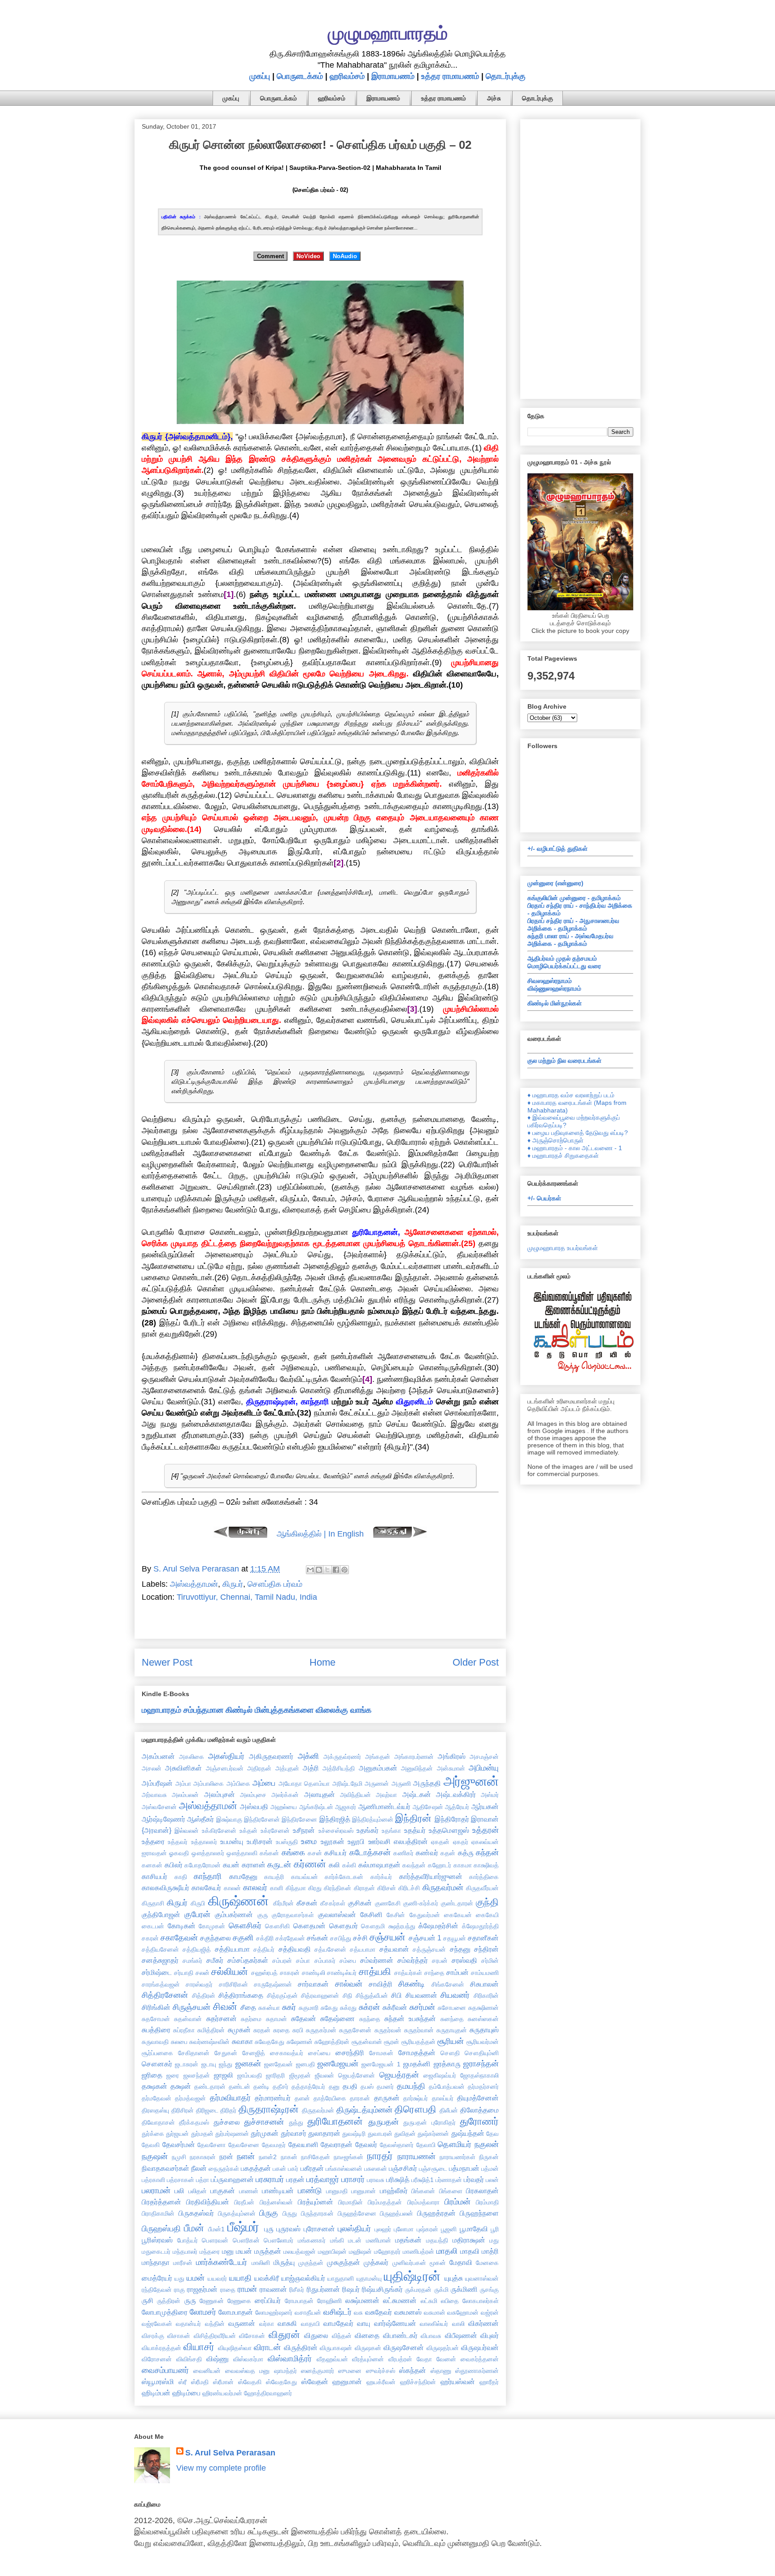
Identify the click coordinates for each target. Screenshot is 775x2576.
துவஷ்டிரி (354, 2134)
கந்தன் (487, 1853)
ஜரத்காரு (447, 2064)
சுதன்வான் (188, 2019)
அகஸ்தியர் (226, 1756)
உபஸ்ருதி (287, 1842)
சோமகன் (381, 2053)
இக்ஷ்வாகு (229, 1819)
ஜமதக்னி (417, 2064)
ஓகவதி (179, 1853)
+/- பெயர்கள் (544, 1198)
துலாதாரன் (324, 2133)
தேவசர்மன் (179, 2144)
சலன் (202, 1973)
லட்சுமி (429, 2301)
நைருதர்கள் (224, 2169)
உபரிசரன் (260, 1841)
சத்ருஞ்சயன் (429, 1949)
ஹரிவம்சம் (347, 76)
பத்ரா (202, 2180)
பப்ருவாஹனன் (232, 2179)
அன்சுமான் (451, 1768)
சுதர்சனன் (222, 2018)
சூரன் (392, 2042)
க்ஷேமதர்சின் (438, 1926)
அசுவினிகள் (183, 1768)
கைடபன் (153, 1926)
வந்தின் (215, 2324)
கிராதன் (364, 1888)
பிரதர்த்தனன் (161, 2202)
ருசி (148, 2300)
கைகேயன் (458, 1915)
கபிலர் (174, 1865)
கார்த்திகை (484, 1877)
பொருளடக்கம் (300, 76)
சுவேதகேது (270, 2042)
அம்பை (264, 1783)
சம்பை (348, 1961)
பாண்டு (310, 2191)
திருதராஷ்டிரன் (269, 2109)
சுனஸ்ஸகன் (483, 2019)
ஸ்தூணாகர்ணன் (477, 2371)
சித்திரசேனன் (165, 1995)
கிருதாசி (153, 1903)
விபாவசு (431, 2336)
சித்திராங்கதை (241, 1995)
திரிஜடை (207, 2110)
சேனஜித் (254, 2053)
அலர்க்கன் (285, 1795)
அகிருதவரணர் (271, 1756)
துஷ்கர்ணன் (433, 2134)
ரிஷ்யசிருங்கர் (382, 2289)
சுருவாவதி (155, 2042)
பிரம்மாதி (487, 2202)
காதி (181, 1877)
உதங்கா (391, 1831)
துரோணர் (479, 2121)
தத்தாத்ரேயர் (308, 2087)
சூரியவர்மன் (483, 2042)
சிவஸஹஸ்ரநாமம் (550, 981)
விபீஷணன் (461, 2335)
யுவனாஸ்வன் (482, 2278)
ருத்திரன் (169, 2301)
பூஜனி (449, 2229)
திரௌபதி (416, 2109)
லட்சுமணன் (400, 2300)
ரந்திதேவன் (157, 2290)
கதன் (448, 1853)
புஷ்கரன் (427, 2229)
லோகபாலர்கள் (481, 2301)
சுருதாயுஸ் (484, 2030)
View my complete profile (221, 2468)
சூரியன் (451, 2041)
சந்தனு (460, 1949)
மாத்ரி (490, 2251)
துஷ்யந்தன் (468, 2133)
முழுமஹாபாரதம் (388, 33)
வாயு (364, 2323)
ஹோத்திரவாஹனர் (268, 2393)
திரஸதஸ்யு (155, 2110)
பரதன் (295, 2179)
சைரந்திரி (350, 2052)
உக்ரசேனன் (275, 1831)
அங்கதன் (378, 1757)
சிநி (347, 1996)
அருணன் (377, 1784)
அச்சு (494, 98)
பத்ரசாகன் (181, 2180)
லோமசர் (203, 2312)
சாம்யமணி (485, 1973)
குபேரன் (197, 1914)
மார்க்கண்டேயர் (222, 2262)
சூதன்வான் (367, 2042)
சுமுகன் (239, 2030)
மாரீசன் (183, 2263)
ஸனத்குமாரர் (318, 2371)
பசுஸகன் (376, 2169)
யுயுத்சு (454, 2278)
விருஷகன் (368, 2348)
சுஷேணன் (300, 2042)
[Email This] (310, 1570)
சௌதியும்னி (482, 2053)
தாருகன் (387, 2098)
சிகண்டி (411, 1984)
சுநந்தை (370, 2019)
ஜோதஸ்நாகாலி (479, 2075)
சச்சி (360, 1938)
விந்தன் (342, 2336)
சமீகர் (215, 1960)
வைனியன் (207, 2371)
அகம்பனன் (158, 1756)
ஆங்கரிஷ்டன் (316, 1807)
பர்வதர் (474, 2179)
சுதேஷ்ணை (337, 2018)
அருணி (401, 1784)
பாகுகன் (223, 2191)
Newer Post (167, 1662)
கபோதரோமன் (202, 1865)
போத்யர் (187, 2240)
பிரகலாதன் (482, 2191)
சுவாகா (242, 2041)
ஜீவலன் (324, 2075)
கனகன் (152, 1865)
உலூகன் (333, 1841)
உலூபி (356, 1841)
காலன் (232, 1888)
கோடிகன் (182, 1926)
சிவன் (225, 2007)
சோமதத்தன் (417, 2052)
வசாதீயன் (308, 2312)
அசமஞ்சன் (484, 1757)
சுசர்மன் (422, 2007)
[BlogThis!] (319, 1570)
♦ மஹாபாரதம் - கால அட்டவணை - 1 (575, 1148)
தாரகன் (360, 2098)
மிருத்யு (284, 2262)
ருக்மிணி (464, 2289)
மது (494, 2240)
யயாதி (240, 2278)
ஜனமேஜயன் (338, 2064)
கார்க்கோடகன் (344, 1877)
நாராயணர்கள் (457, 2157)
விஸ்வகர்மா (248, 2359)
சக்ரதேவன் (290, 1938)
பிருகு (269, 2213)
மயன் (244, 2251)
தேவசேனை (244, 2145)
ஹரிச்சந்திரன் (418, 2382)
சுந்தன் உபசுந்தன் (410, 2018)
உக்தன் (248, 1831)
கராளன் (254, 1865)
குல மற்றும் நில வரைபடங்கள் (564, 1061)
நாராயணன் (416, 2156)
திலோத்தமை (479, 2110)
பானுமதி (337, 2191)
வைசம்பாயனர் (165, 2370)
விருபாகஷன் (336, 2348)
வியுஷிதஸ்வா (235, 2348)
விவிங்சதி (189, 2359)
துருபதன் (383, 2122)
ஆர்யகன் (485, 1806)
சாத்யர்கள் (408, 1973)
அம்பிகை (238, 1784)
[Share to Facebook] (336, 1570)
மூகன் (438, 2263)
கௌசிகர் (245, 1926)
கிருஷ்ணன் (238, 1901)
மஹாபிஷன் (332, 2251)
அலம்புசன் (220, 1794)
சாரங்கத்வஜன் (161, 1984)
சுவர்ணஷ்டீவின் (209, 2042)
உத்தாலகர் (204, 1842)
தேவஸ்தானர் (397, 2145)
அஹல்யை (284, 1807)
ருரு (190, 2300)
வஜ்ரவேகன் (157, 2324)
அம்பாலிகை (209, 1784)
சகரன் (150, 1938)
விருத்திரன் (301, 2347)
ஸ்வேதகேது (281, 2382)
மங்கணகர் (312, 2240)
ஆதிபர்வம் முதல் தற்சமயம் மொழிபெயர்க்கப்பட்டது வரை (564, 962)
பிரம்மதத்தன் (385, 2202)
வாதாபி (310, 2324)
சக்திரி (265, 1938)
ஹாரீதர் (489, 2382)
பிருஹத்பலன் (396, 2213)
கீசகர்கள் (333, 1903)
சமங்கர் (192, 1961)
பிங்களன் (423, 2191)
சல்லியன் (230, 1972)
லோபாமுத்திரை (165, 2312)
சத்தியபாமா (232, 1949)
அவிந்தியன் (355, 1795)
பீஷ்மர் (243, 2227)
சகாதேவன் (179, 1938)
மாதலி (447, 2251)
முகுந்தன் (311, 2263)
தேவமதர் (274, 2145)
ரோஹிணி (329, 2301)
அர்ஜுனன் (471, 1781)
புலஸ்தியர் (354, 2229)
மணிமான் (379, 2240)
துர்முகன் (265, 2133)
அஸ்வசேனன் (159, 1807)
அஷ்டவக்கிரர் (456, 1794)
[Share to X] (327, 1570)
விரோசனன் (157, 2359)
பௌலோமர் (279, 2240)
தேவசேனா (211, 2145)
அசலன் (152, 1768)
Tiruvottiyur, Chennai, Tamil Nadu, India (247, 1597)
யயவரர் (217, 2278)
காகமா (463, 1865)
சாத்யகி (375, 1972)
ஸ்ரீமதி (200, 2382)
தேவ (492, 2134)
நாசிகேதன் (316, 2157)
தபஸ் (367, 2087)
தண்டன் (239, 2087)
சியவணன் (421, 1995)
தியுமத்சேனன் (478, 2098)
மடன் (355, 2240)
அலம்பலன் (185, 1795)
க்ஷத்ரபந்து (402, 1926)
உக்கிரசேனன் (219, 1831)
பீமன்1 (216, 2229)
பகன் (279, 2169)
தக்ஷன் (181, 2086)
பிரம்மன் (457, 2202)
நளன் (246, 2156)
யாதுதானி (341, 2278)
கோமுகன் (212, 1926)
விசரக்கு (153, 2336)
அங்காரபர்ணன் (414, 1757)
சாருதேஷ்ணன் (273, 1984)
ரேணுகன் (212, 2301)
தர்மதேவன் (157, 2098)
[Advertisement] (580, 257)
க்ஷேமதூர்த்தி (480, 1926)
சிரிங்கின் (156, 2007)
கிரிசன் (387, 1888)
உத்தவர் (178, 1842)
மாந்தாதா (156, 2262)
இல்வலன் (187, 1831)
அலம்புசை (253, 1795)
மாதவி (470, 2251)
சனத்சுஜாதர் (160, 1960)
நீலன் (199, 2168)
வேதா (424, 2359)
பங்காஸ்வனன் (344, 2169)
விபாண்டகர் (400, 2335)
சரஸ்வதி (464, 1960)
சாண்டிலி (313, 1973)
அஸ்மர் (490, 1795)
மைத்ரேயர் (157, 2278)
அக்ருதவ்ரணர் (342, 1757)
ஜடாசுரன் (187, 2064)
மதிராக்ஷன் (469, 2240)
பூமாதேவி (474, 2229)
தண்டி (261, 2087)
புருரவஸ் (288, 2229)
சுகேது (329, 2008)
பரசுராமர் (270, 2179)
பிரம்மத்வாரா (423, 2202)
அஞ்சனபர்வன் (225, 1768)
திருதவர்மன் (318, 2110)
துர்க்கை (153, 2134)
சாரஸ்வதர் (199, 1984)
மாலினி (261, 2263)
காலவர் (255, 1888)
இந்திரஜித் (335, 1819)
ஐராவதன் (154, 1853)
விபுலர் (490, 2335)
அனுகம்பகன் (378, 1768)
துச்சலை (227, 2122)
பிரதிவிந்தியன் (208, 2202)
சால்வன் (349, 1984)
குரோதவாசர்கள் (293, 1915)
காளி (276, 1888)
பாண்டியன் (278, 2191)
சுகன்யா (269, 2008)
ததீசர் (281, 2087)
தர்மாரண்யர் (273, 2098)
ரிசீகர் (297, 2290)
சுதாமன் (276, 2019)
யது (179, 2278)
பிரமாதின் (350, 2202)
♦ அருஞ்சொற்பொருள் (555, 1140)
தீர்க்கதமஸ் (194, 2122)
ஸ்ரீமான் (223, 2382)
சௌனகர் (157, 2064)
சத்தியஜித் (197, 1949)
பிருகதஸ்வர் (196, 2213)
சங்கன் (318, 1938)
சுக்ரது (348, 2008)
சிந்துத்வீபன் (372, 1996)
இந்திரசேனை (299, 1819)
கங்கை (293, 1853)
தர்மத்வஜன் (190, 2098)
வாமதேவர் (338, 2323)
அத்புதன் (287, 1768)
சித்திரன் (204, 1996)
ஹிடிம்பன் (156, 2393)
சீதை (248, 2007)
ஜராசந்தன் (481, 2064)
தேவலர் (366, 2144)
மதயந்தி (437, 2240)
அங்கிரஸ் (452, 1756)
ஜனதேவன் (279, 2064)
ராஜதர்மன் (202, 2289)
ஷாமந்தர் (285, 2371)
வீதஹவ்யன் (332, 2359)
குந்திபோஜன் (161, 1914)
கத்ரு (466, 1853)
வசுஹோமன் (463, 2312)
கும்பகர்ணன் (234, 1914)
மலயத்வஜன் (300, 2251)
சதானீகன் (483, 1938)
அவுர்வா (386, 1795)
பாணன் (249, 2191)
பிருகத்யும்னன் (237, 2213)
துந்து (296, 2122)
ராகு (179, 2290)
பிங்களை (451, 2191)
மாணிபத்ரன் (418, 2251)
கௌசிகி (277, 1926)
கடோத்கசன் (370, 1853)
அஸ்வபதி (254, 1806)
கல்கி (349, 1865)
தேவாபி (426, 2145)
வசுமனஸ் (408, 2312)
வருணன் (242, 2323)
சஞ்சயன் (387, 1937)
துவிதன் (405, 2134)
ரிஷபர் (351, 2289)
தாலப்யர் (443, 2098)
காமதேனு (243, 1876)
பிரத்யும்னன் (316, 2202)
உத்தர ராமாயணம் (450, 76)
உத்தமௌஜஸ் (449, 1830)
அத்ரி (311, 1768)
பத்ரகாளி (153, 2180)
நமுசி (179, 2157)
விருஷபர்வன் (480, 2347)
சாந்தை (434, 1973)
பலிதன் (198, 2191)
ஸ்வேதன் (315, 2381)
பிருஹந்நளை (479, 2213)
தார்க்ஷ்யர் (416, 2098)
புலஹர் (383, 2229)
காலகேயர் (206, 1888)
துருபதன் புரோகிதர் (429, 2122)
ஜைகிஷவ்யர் (440, 2075)
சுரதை (281, 2030)
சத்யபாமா (363, 1949)
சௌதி (450, 2053)
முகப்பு (260, 76)
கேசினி (371, 1914)
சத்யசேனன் (330, 1949)
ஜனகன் (248, 2064)
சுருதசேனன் (355, 2030)
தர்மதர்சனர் (483, 2087)
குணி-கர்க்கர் (421, 1903)
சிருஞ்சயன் (192, 2007)
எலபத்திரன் (411, 1841)
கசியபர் (335, 1853)
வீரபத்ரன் (400, 2359)
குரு (263, 1915)
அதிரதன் (259, 1768)
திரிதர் (228, 2110)
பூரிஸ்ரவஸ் (157, 2240)
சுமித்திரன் (211, 2030)
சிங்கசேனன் (448, 1984)
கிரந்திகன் (337, 1888)
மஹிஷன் (360, 2251)
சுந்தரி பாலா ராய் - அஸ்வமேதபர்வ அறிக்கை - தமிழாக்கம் (570, 940)
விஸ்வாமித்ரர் (290, 2359)
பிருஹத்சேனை (357, 2213)
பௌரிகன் (246, 2240)
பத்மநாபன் (464, 2168)
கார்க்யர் (381, 1877)
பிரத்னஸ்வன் (276, 2202)
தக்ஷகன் (155, 2086)
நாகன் (289, 2157)
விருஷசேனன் (404, 2347)
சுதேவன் (304, 2018)
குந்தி (487, 1902)
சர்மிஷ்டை (157, 1972)
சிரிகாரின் (486, 1996)
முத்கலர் (376, 2262)
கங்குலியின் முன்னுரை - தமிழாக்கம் (574, 898)
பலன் (492, 2180)
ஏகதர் (461, 1842)
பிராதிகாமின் (158, 2213)
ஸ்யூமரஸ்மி (158, 2381)
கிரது (315, 1888)
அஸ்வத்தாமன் (194, 1584)
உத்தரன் (485, 1830)
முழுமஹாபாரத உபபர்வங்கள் (563, 1248)
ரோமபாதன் (299, 2301)
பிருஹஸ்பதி (161, 2229)
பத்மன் (490, 2169)
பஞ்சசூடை (433, 2169)
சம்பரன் (282, 1961)
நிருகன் (489, 2157)
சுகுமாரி (309, 2008)
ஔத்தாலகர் (208, 1853)
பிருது (290, 2213)
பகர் (293, 2169)
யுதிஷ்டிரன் (412, 2276)
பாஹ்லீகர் (394, 2191)
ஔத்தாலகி (242, 1853)
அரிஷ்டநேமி (347, 1784)
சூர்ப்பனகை (157, 2053)
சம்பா (303, 1961)
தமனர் (385, 2087)
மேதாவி (461, 2262)
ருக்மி (441, 2290)
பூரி (495, 2229)
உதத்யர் (415, 1830)
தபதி (350, 2086)
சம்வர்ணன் (377, 1960)
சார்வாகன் (313, 1984)
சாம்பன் (457, 1972)
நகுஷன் (155, 2156)
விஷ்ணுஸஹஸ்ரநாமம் (554, 988)
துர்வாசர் (294, 2133)
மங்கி (337, 2240)
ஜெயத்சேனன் (357, 2075)
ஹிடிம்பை (186, 2393)
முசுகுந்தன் (344, 2262)
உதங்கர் (368, 1830)
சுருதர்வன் (388, 2030)
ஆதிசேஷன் (428, 1807)
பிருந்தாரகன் (317, 2213)
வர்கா (267, 2324)
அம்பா (183, 1784)
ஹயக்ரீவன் (381, 2382)
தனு (334, 2087)
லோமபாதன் (236, 2312)
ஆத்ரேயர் (457, 1807)
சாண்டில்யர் (342, 1973)
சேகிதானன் (194, 2053)
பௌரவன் (215, 2240)
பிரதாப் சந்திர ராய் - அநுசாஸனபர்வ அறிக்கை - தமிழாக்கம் (573, 924)
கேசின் (396, 1915)
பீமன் (194, 2228)
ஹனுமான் (347, 2381)
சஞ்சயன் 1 (425, 1938)
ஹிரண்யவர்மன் (222, 2393)
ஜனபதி (305, 2064)
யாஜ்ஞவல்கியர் (303, 2278)
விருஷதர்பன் (443, 2348)
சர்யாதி (184, 1973)
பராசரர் (353, 2179)
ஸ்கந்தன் (413, 2370)
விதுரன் (284, 2335)
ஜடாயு (209, 2064)
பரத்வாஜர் (323, 2179)
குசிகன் (360, 1903)
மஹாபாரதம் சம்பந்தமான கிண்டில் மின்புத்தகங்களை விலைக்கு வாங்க (257, 1710)
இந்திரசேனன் (262, 1819)
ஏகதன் (440, 1842)
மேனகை (487, 2263)
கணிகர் (403, 1853)
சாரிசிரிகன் (233, 1984)
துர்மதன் (202, 2134)
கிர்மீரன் (283, 1903)
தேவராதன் (337, 2144)
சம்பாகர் (325, 1961)
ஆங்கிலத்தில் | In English (320, 1534)
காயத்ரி (274, 1877)
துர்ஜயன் (177, 2134)
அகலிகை (192, 1757)
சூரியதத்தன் (418, 2042)
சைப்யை (319, 2053)
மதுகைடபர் (156, 2251)
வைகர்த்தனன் (480, 2359)
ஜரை (173, 2075)
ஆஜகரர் (346, 1807)
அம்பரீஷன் (157, 1783)
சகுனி (243, 1938)
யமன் (196, 2278)
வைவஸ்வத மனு (247, 2371)
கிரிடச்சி (409, 1888)
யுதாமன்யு (369, 2278)
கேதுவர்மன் (425, 1915)
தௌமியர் (455, 2144)
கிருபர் (233, 1584)
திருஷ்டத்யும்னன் (364, 2110)
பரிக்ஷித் (398, 2179)
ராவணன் (273, 2289)
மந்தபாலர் (185, 2251)
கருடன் (279, 1865)
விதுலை (316, 2335)
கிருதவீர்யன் (482, 1888)
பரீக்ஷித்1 (422, 2180)
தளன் (302, 2098)
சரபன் (440, 1961)
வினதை (367, 2335)
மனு (228, 2251)
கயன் (231, 1865)
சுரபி (298, 2030)
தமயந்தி (411, 2086)
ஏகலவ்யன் (485, 1842)
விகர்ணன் (483, 2323)
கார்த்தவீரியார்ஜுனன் (431, 1876)
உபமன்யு (232, 1841)
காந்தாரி (208, 1876)
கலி (334, 1865)
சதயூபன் (455, 1938)
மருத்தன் (268, 2251)
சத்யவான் (394, 1949)
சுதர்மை (251, 2019)
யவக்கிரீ (267, 2278)
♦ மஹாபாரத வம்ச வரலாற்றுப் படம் (571, 1095)
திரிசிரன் (183, 2110)
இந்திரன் (413, 1818)
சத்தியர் (264, 1949)
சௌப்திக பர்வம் (275, 1584)
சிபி (396, 1995)
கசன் (315, 1853)
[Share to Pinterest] (344, 1570)
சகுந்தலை (216, 1938)
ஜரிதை (152, 2075)
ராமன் (247, 2289)
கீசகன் (307, 1903)
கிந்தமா (296, 1888)
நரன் (226, 2156)
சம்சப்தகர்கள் (248, 1960)
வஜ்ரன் (490, 2312)
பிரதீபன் (244, 2202)
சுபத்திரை (156, 2030)
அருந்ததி (427, 1783)
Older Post (476, 1662)
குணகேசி (388, 1903)
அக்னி (308, 1756)
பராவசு (376, 2180)
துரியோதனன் (335, 2121)
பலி (179, 2191)
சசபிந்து (341, 1938)
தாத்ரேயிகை (330, 2098)
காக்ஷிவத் (486, 1865)
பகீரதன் (312, 2168)
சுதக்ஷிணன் (483, 2008)
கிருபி (198, 1903)
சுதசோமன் (156, 2019)
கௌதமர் (344, 1926)
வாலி (458, 2324)
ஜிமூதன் (300, 2075)
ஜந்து (226, 2064)
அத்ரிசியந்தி (339, 1768)
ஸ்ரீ (183, 2382)
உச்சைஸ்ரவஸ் (336, 1831)
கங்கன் (269, 1853)
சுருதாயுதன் (452, 2030)
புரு (269, 2229)
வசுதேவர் (379, 2312)
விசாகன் (179, 2336)
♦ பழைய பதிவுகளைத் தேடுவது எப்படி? (578, 1133)
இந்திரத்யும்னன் (373, 1819)
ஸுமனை (350, 2371)
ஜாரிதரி (275, 2075)
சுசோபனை (452, 2008)
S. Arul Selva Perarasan (230, 2453)
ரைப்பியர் (268, 2300)
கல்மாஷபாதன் (379, 1865)
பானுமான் (364, 2191)
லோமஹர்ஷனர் (274, 2312)
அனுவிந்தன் (417, 1768)
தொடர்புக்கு (506, 76)
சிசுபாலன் (484, 1984)
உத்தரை (153, 1841)
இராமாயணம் (393, 76)
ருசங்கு (489, 2290)
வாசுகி (287, 2323)
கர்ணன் (310, 1864)
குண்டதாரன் (457, 1903)
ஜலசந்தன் (197, 2075)
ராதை (228, 2290)
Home (322, 1662)
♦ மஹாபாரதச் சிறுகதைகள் (563, 1156)
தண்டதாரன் (210, 2087)
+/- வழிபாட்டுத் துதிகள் (557, 849)
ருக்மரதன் (418, 2290)
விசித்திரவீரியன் (215, 2336)
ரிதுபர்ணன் (323, 2289)
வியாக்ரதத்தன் (161, 2348)
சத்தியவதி (295, 1949)
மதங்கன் (408, 2240)
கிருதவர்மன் (443, 1888)
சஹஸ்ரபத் (264, 1973)
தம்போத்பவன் (447, 2087)
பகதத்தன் (256, 2168)
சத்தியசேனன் (160, 1949)
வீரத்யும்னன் (368, 2359)
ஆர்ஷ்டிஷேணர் (163, 1819)
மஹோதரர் (387, 2251)
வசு (358, 2312)
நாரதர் (380, 2156)
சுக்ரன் (369, 2007)
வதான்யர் (188, 2324)
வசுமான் (435, 2312)
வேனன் (446, 2359)
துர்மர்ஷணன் (232, 2134)
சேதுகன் (226, 2053)
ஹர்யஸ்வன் (458, 2381)
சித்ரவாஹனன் (320, 1996)
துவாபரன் (380, 2134)
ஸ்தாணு (441, 2371)
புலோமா (404, 2229)
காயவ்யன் (305, 1877)
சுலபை (179, 2042)
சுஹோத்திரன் (332, 2042)
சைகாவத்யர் (287, 2053)
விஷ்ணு (218, 2359)
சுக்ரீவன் (395, 2007)
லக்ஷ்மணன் (362, 2300)
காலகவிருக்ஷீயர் (165, 1888)
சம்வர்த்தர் (413, 1960)
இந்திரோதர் (452, 1819)
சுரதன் (262, 2030)
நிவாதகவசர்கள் (165, 2168)
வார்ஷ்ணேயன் (395, 2323)
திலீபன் (449, 2110)
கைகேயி (487, 1915)
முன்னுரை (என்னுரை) (555, 883)
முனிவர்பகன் (409, 2263)
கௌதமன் (309, 1926)
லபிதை (450, 2301)
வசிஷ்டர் (337, 2312)
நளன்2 (268, 2157)
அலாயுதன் (320, 1794)
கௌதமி (373, 1926)
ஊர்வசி (379, 1841)
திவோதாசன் (158, 2122)
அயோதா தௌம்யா (304, 1784)
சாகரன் (290, 1973)
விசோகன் (252, 2336)
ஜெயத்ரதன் (399, 2075)
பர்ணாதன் (449, 2180)
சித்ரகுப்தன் (282, 1996)
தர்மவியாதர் (230, 2098)
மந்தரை (210, 2251)
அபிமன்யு (484, 1768)
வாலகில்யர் (434, 2324)
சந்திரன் (486, 1949)
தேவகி (151, 2145)
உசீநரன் (304, 1830)
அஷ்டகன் (417, 1794)
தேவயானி (303, 2144)
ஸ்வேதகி (250, 2382)
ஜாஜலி (224, 2075)
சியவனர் (455, 1995)
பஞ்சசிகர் (403, 2168)
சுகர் (289, 2007)
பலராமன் (156, 2191)
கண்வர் (427, 1853)
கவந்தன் (414, 1865)
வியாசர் (199, 2347)
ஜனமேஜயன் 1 (381, 2064)
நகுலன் (487, 2144)
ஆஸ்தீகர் (200, 1819)
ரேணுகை (239, 2301)
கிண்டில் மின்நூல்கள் (555, 1003)
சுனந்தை (452, 2019)
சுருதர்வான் (419, 2030)
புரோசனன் (319, 2229)
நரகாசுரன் (203, 2157)
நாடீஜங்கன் (348, 2157)
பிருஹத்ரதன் (436, 2213)
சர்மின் (490, 1961)
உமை (309, 1841)
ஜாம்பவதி (250, 2075)
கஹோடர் (440, 1865)
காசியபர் (155, 1876)
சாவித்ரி (381, 1984)
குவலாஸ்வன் (337, 1914)
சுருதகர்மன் (321, 2030)
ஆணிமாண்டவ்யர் (384, 1806)
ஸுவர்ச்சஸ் (381, 2371)
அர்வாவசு (154, 1795)
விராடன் (267, 2347)
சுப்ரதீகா (184, 2030)
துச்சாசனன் (264, 2122)
